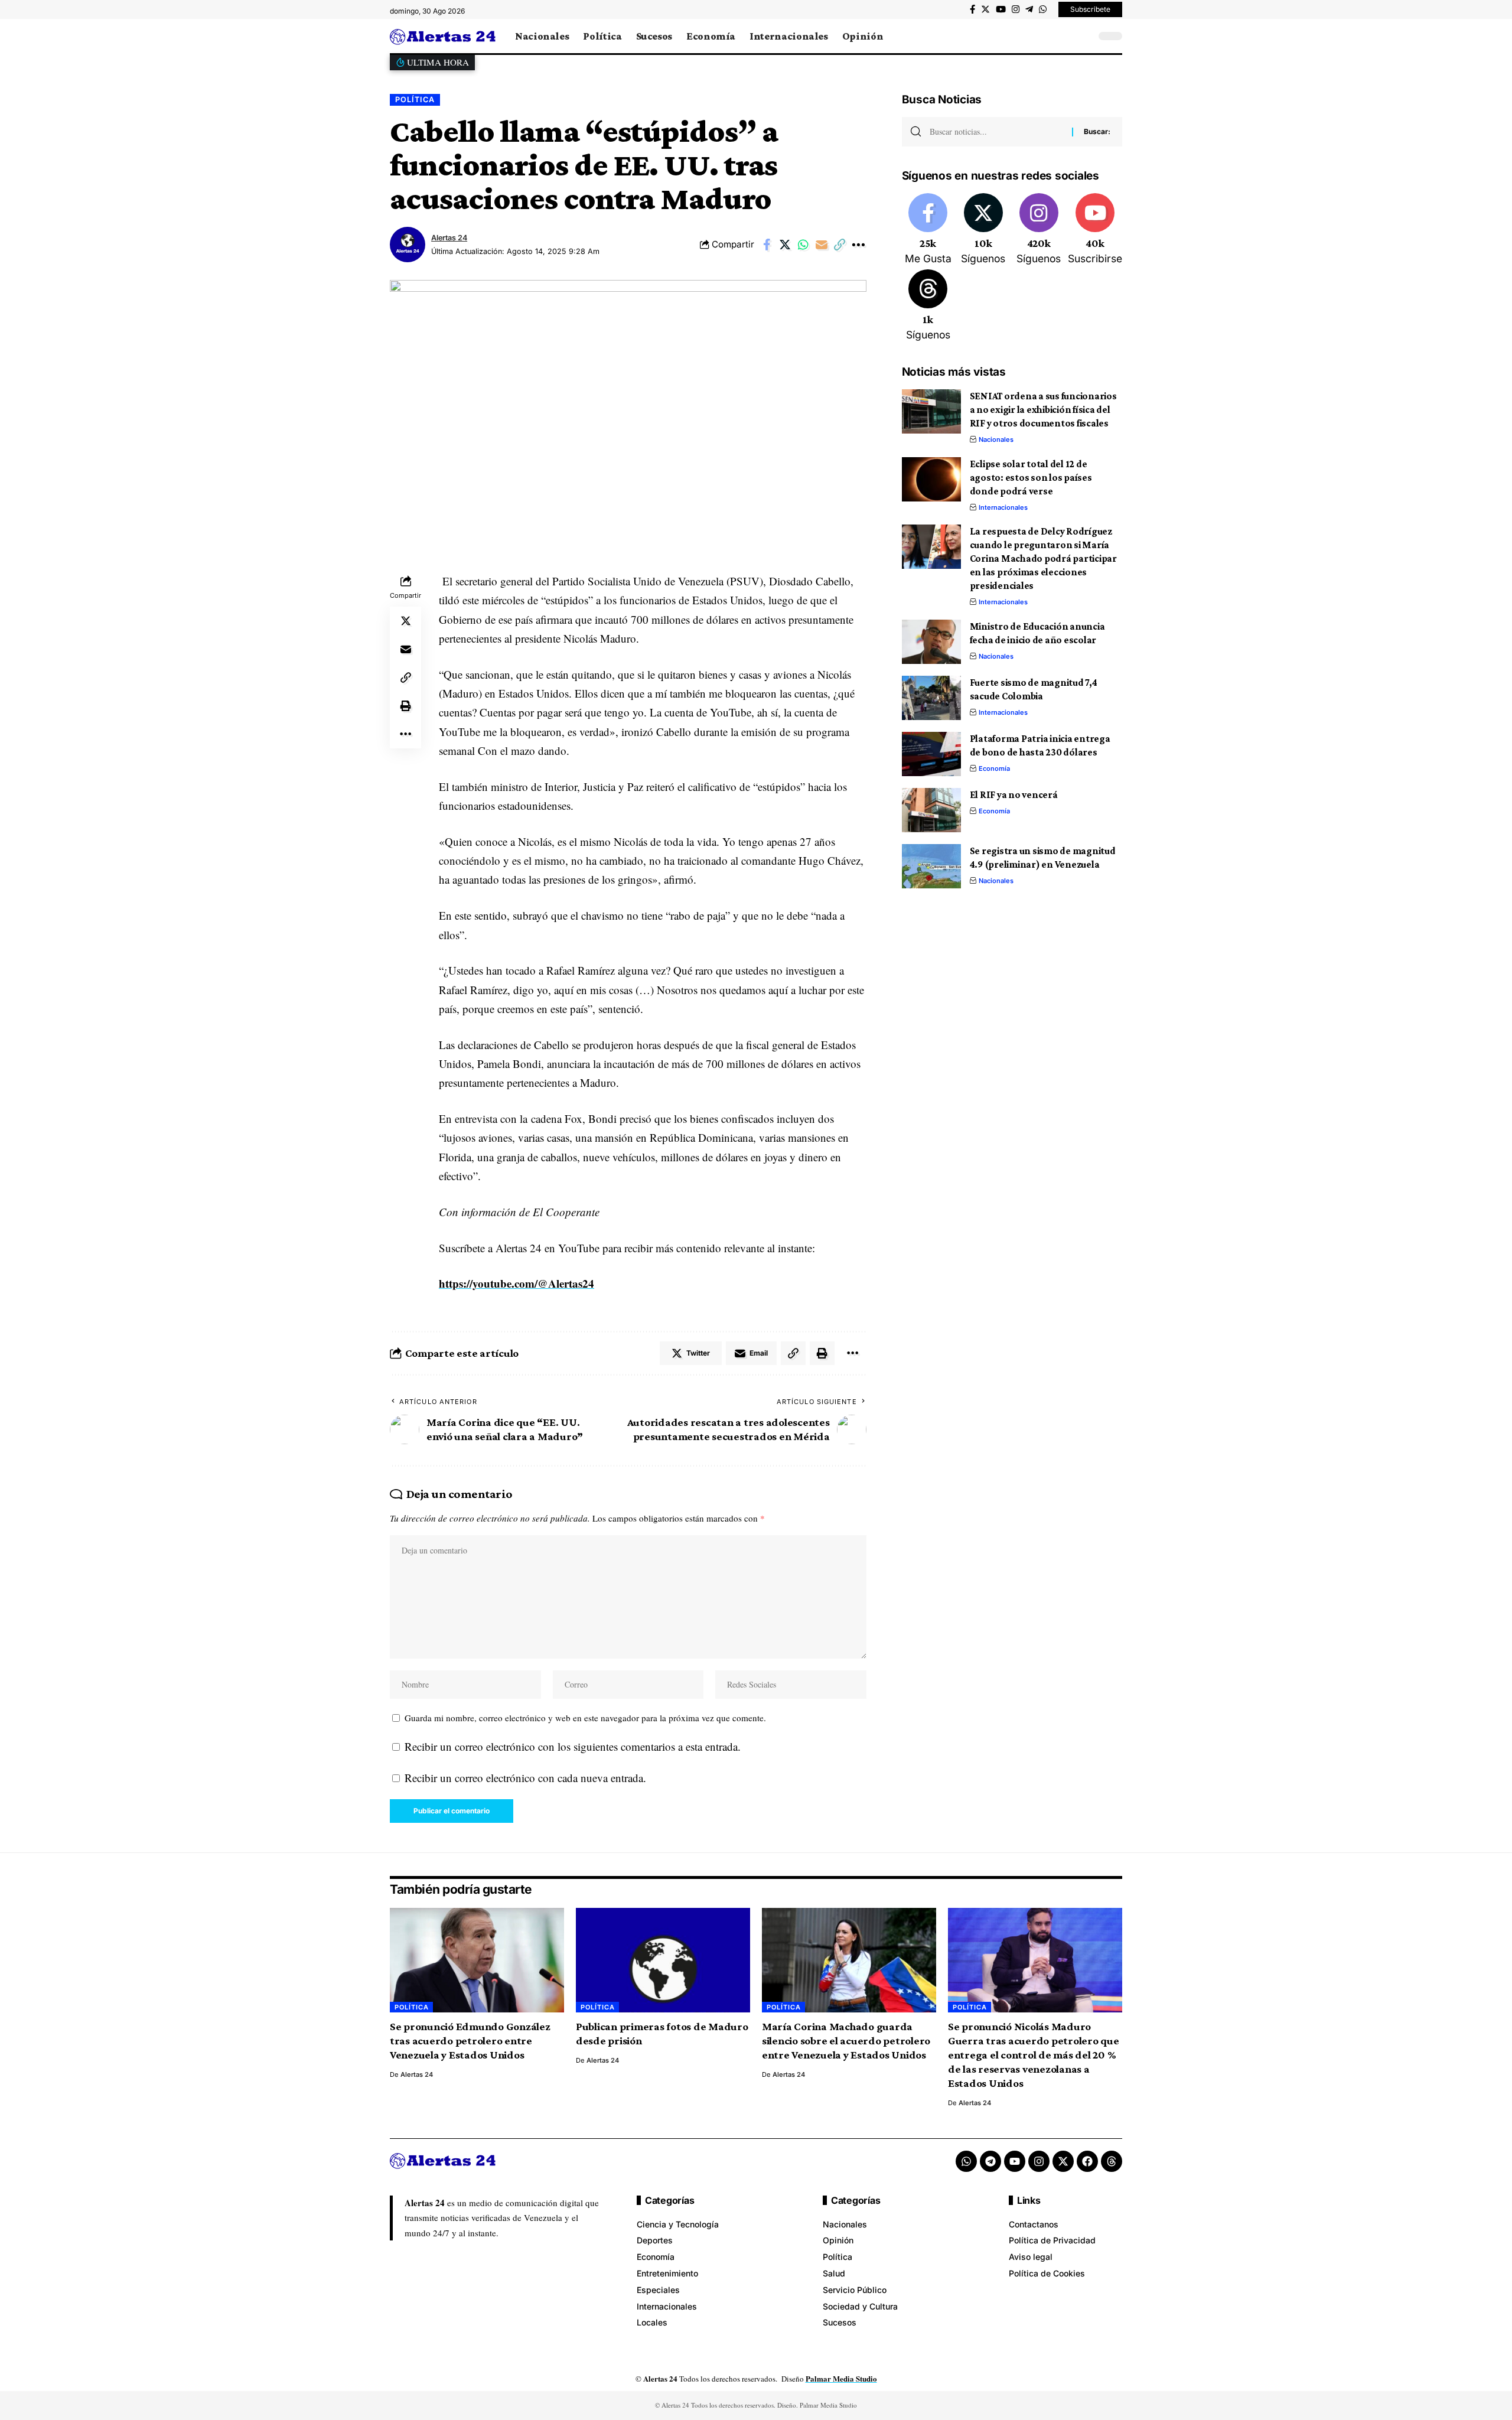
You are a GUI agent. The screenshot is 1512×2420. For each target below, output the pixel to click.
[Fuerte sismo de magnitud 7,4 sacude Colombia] (931, 698)
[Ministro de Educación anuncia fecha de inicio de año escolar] (931, 642)
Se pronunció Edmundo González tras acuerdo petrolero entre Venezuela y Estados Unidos (470, 2040)
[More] (858, 245)
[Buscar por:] (996, 132)
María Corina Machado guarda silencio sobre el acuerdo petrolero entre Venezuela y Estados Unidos (846, 2040)
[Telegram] (1029, 9)
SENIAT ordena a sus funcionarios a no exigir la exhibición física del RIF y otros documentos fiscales (1043, 410)
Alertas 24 (449, 238)
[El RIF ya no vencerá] (931, 810)
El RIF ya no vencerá (1014, 795)
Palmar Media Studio (841, 2378)
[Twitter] (985, 9)
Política (415, 100)
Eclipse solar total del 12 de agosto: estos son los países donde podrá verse (1031, 478)
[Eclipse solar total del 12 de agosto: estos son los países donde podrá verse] (931, 479)
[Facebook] (972, 9)
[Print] (406, 706)
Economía (994, 768)
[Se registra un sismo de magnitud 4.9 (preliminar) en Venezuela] (931, 866)
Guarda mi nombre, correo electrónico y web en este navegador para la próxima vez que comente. (585, 1718)
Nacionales (996, 439)
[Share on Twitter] (785, 245)
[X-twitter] (1063, 2161)
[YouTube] (1001, 9)
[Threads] (928, 306)
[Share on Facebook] (767, 245)
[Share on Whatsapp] (803, 245)
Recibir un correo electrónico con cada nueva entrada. (525, 1778)
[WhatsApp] (1043, 9)
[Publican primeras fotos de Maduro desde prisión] (663, 1960)
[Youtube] (1095, 230)
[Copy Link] (840, 245)
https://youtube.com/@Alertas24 (517, 1283)
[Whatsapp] (966, 2161)
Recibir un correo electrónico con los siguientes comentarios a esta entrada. (573, 1746)
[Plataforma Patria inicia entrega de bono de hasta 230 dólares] (931, 754)
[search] (1084, 36)
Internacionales (1003, 507)
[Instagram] (1016, 9)
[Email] (822, 245)
